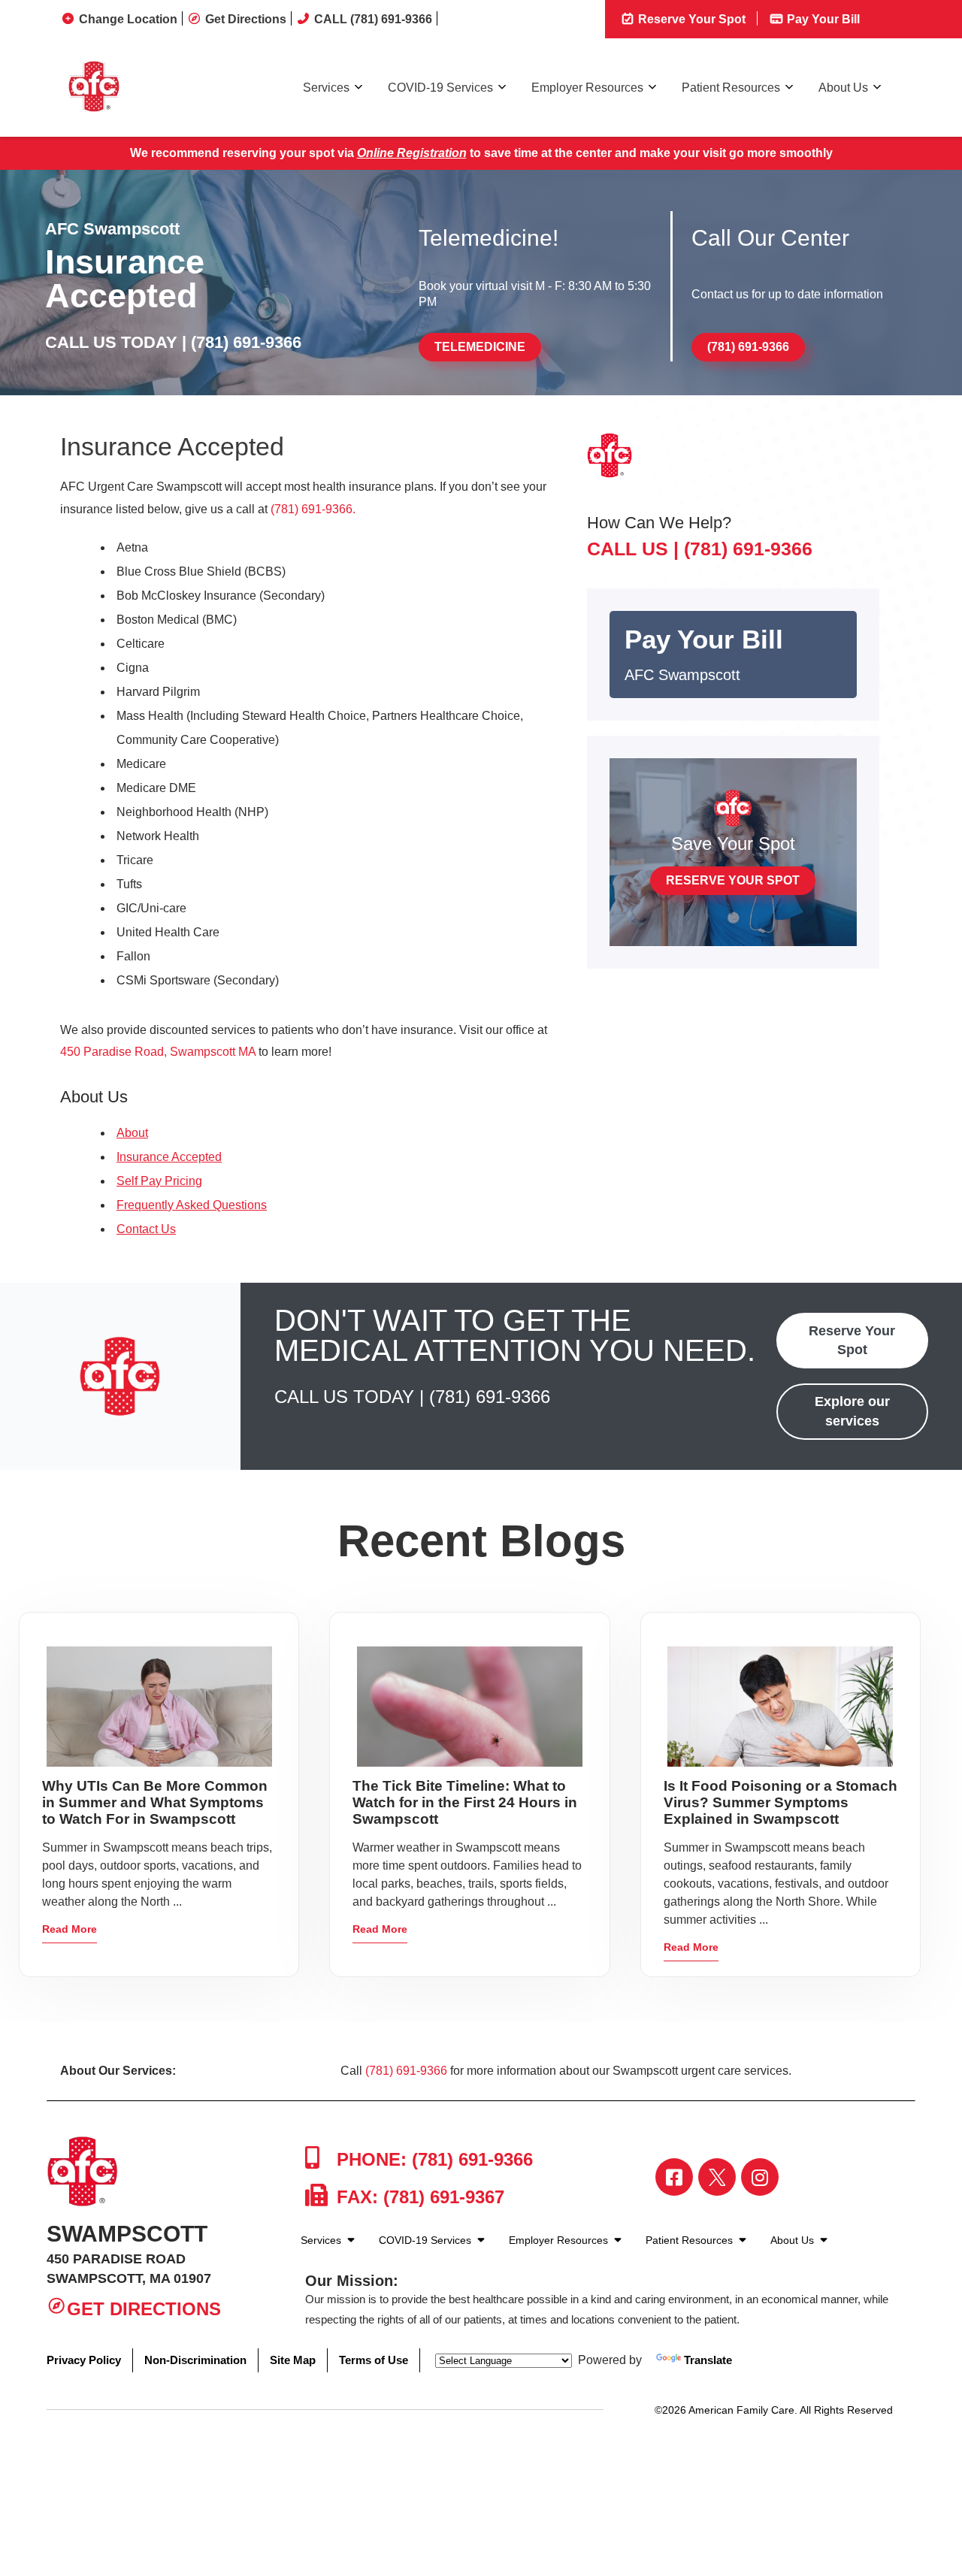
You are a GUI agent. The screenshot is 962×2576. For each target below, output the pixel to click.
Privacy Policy (84, 2360)
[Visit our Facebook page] (674, 2177)
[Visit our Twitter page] (717, 2177)
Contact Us (146, 1229)
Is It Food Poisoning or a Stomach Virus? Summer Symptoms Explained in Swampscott (780, 1802)
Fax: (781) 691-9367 (418, 2197)
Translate (708, 2360)
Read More (70, 1929)
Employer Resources (587, 88)
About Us (843, 88)
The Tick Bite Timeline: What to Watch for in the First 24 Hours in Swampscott (465, 1802)
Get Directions (246, 19)
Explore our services (852, 1411)
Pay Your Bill (822, 19)
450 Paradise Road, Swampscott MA (158, 1052)
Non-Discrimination (195, 2360)
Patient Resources (731, 88)
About (132, 1133)
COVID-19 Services (440, 88)
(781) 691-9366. (313, 509)
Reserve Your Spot (690, 19)
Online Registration (412, 153)
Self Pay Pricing (159, 1181)
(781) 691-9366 (246, 342)
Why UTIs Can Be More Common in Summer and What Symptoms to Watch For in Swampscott (155, 1802)
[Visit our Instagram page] (760, 2177)
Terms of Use (374, 2360)
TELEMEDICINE (480, 347)
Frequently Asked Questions (192, 1205)
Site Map (293, 2360)
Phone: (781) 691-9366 (432, 2159)
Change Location (128, 19)
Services (326, 88)
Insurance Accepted (169, 1157)
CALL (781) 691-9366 (373, 19)
